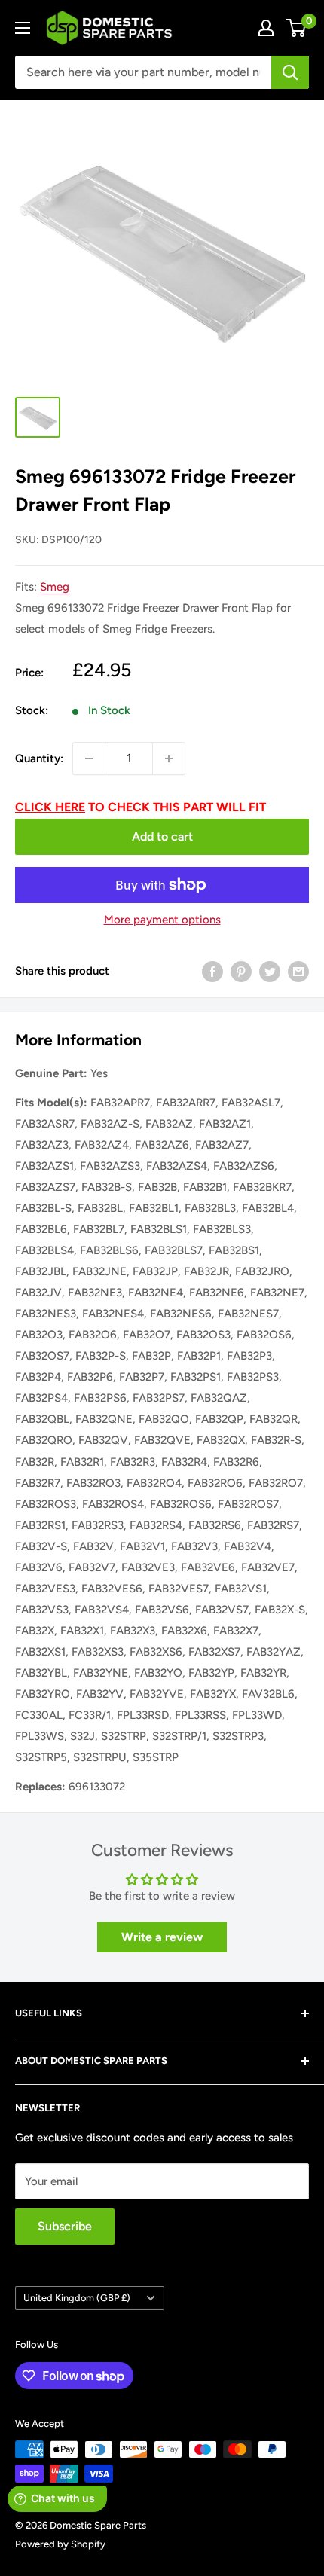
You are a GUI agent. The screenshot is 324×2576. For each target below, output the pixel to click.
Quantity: (39, 758)
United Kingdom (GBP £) (77, 2298)
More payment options (162, 920)
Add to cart (162, 836)
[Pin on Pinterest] (241, 971)
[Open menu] (23, 28)
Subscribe (65, 2226)
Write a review (162, 1937)
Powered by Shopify (60, 2544)
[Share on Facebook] (212, 971)
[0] (296, 28)
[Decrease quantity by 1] (89, 758)
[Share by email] (298, 971)
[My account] (266, 28)
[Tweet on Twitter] (270, 971)
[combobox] (143, 72)
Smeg (55, 587)
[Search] (290, 72)
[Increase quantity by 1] (169, 758)
